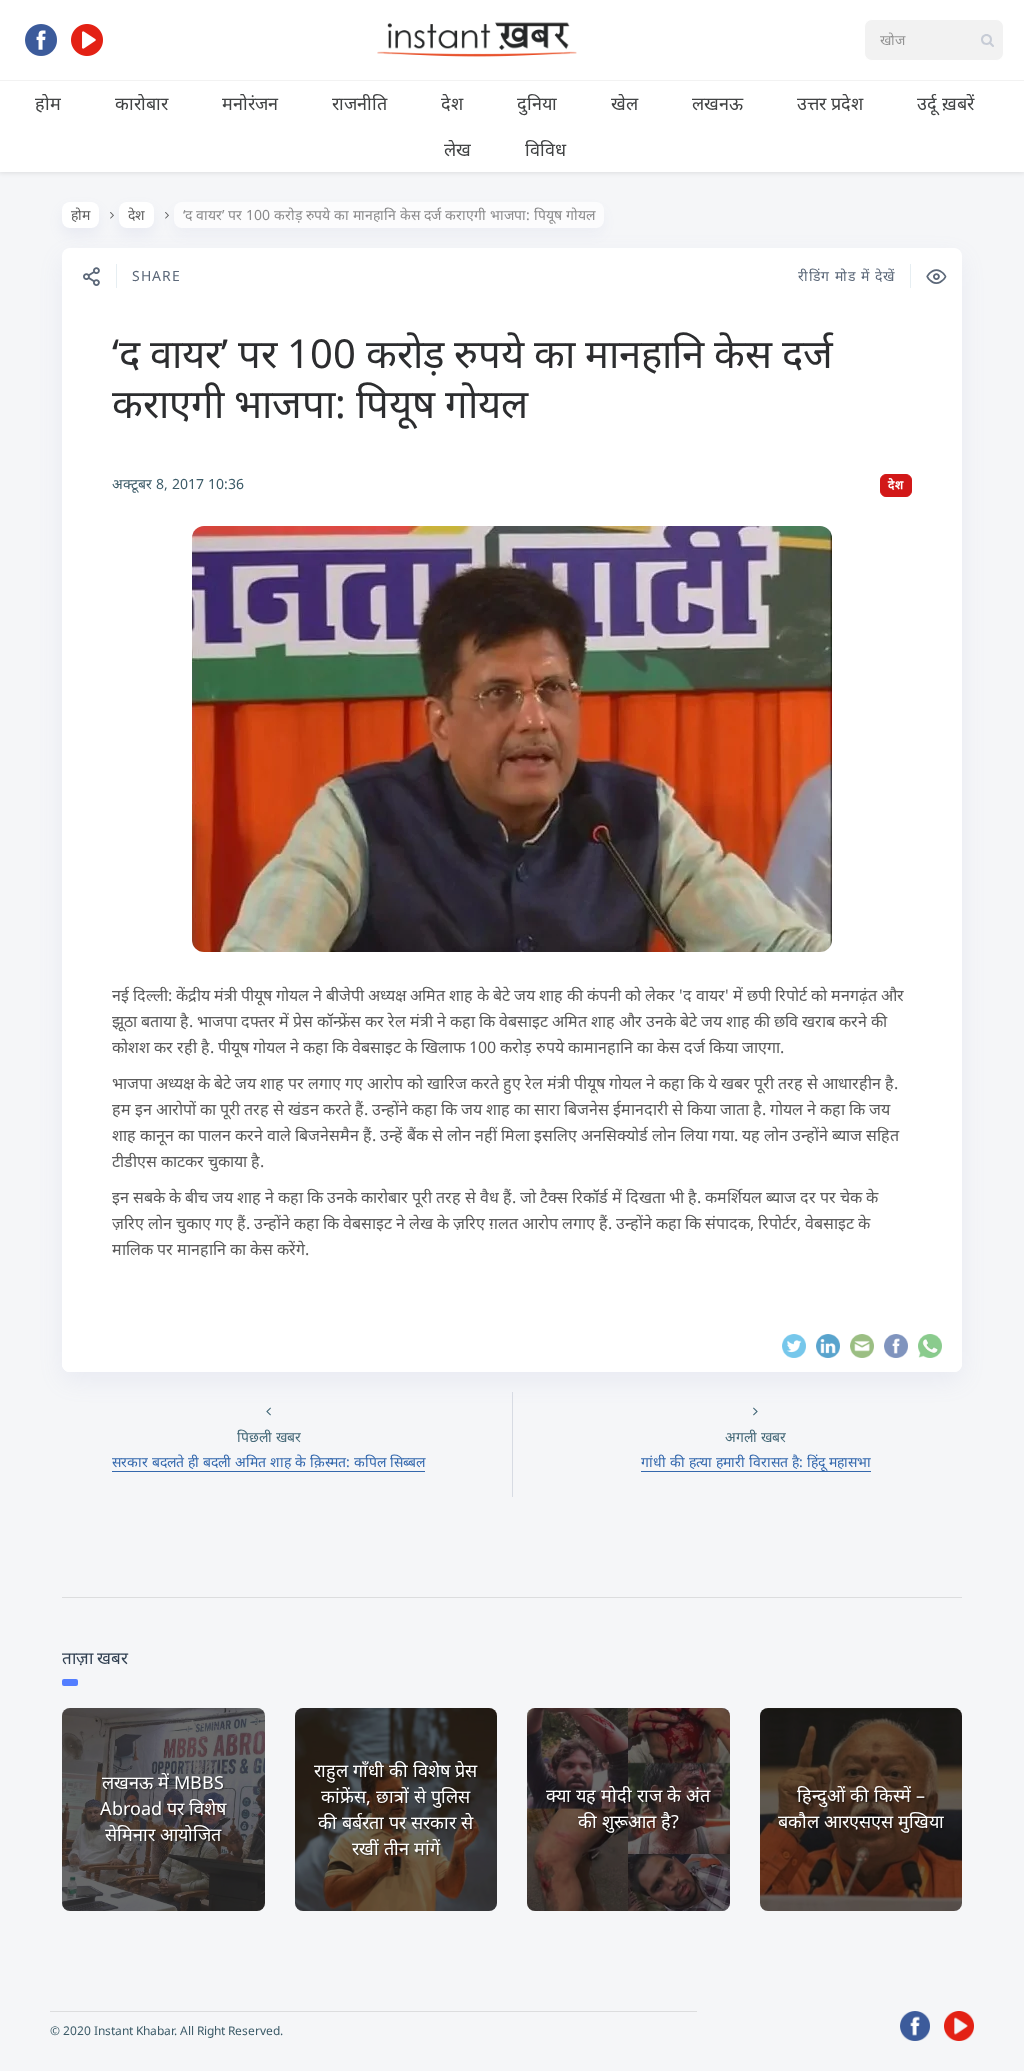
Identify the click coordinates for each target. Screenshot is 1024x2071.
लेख (457, 149)
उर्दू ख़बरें (945, 103)
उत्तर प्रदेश (830, 103)
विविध (545, 149)
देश (452, 103)
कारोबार (141, 103)
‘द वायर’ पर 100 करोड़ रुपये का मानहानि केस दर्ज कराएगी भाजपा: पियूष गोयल (472, 377)
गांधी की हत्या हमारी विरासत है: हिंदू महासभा (756, 1461)
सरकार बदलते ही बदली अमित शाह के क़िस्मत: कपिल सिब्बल (268, 1461)
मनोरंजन (250, 103)
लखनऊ (717, 103)
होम (48, 103)
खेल (624, 103)
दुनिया (537, 103)
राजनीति (359, 103)
